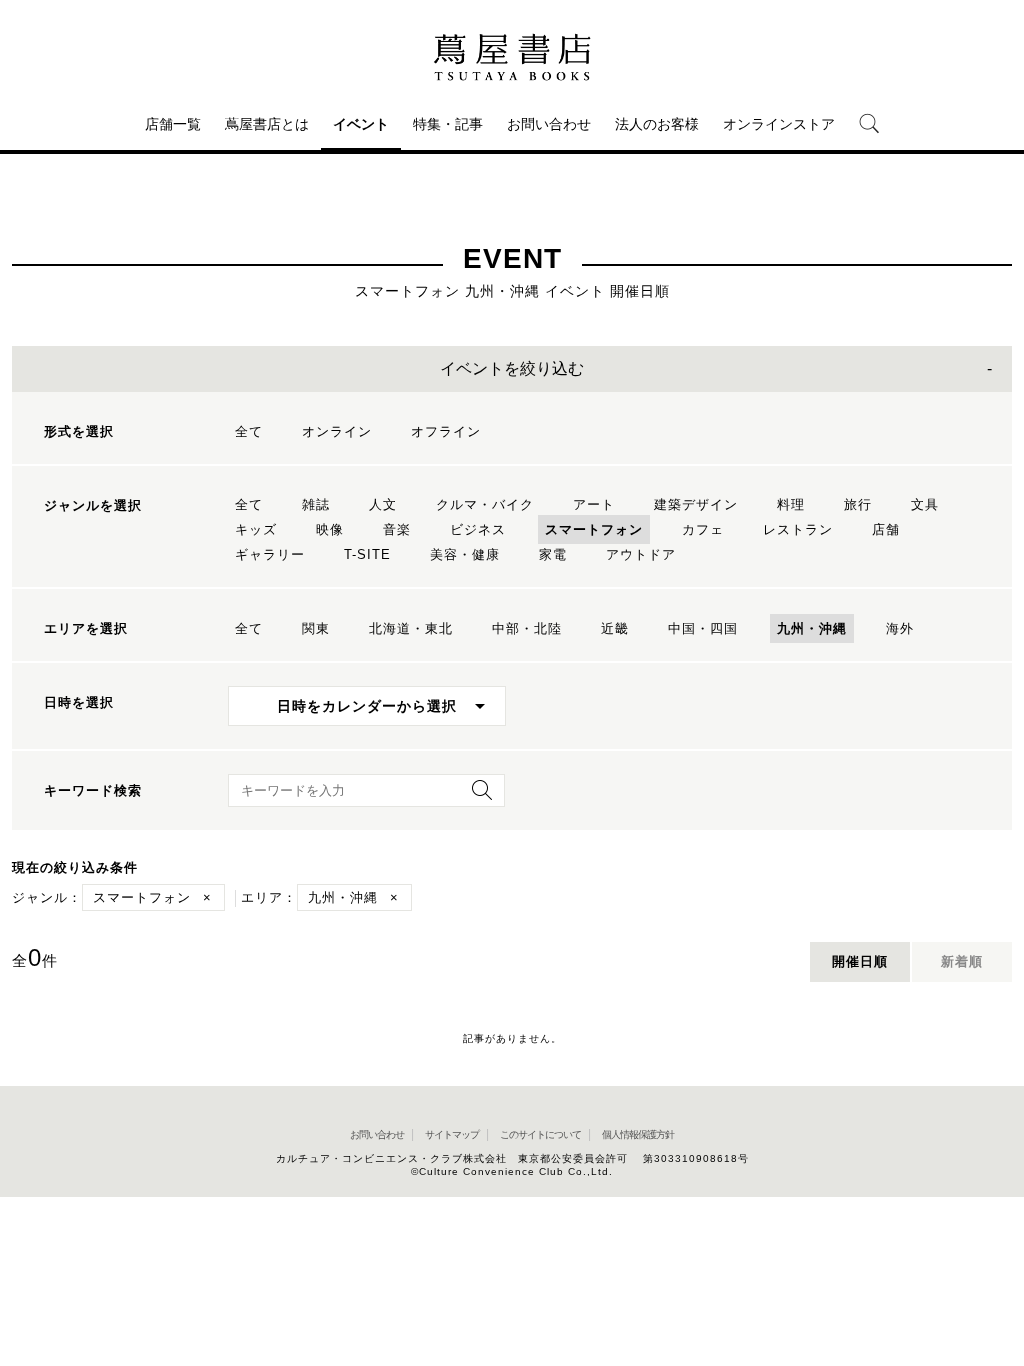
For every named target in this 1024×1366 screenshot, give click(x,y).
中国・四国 (703, 628)
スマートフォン (594, 529)
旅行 (858, 504)
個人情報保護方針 (638, 1134)
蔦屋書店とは (267, 124)
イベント (361, 124)
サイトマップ (452, 1134)
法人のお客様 (657, 124)
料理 (791, 504)
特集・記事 (448, 124)
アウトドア (641, 554)
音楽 (397, 529)
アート (594, 504)
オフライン (446, 431)
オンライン (337, 431)
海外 (900, 628)
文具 (925, 504)
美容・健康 (465, 554)
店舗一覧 (173, 124)
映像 (330, 529)
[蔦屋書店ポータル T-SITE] (512, 57)
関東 (316, 628)
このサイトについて (540, 1134)
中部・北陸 (527, 628)
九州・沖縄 (812, 628)
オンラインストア (779, 124)
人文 (383, 504)
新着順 (962, 961)
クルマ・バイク (485, 504)
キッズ (256, 529)
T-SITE (367, 554)
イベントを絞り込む (512, 368)
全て (249, 431)
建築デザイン (696, 504)
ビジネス (478, 529)
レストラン (798, 529)
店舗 (886, 529)
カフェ (703, 529)
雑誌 (316, 504)
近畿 (615, 628)
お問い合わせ (549, 124)
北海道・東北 (411, 628)
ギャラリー (270, 554)
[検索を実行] (477, 796)
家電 (553, 554)
